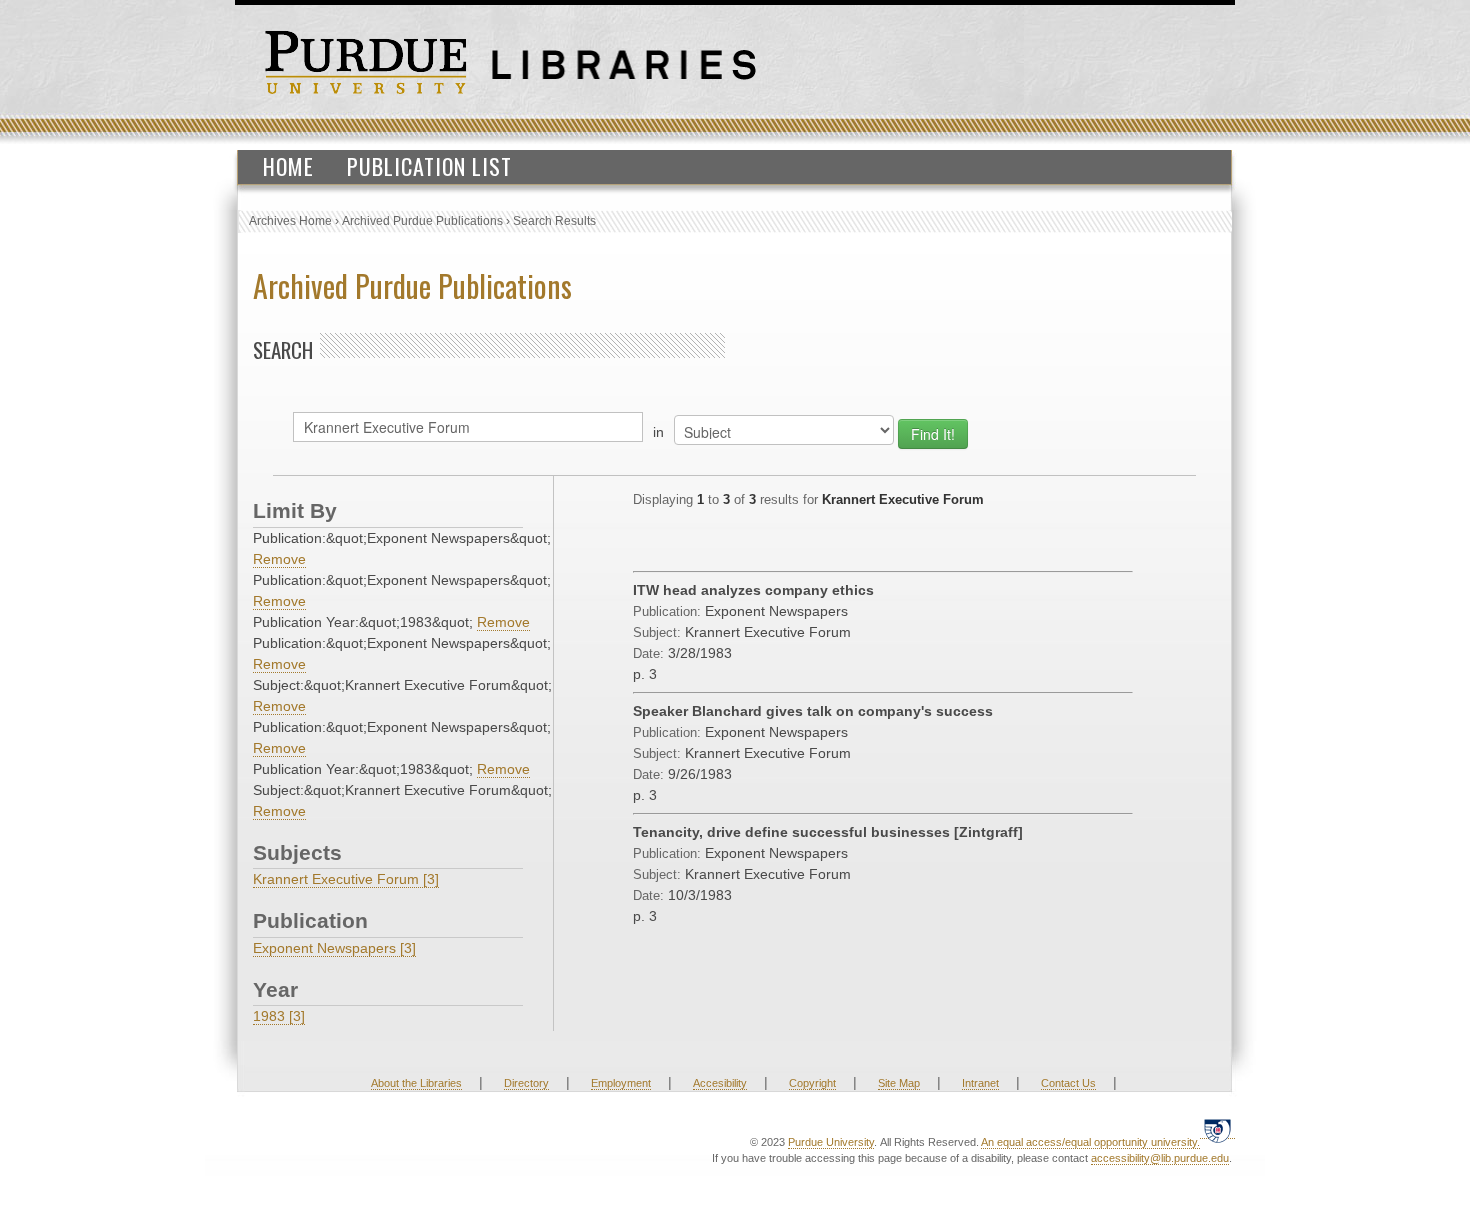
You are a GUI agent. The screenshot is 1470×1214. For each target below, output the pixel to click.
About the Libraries (416, 1083)
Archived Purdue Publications (422, 221)
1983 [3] (279, 1016)
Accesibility (720, 1083)
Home (288, 166)
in (658, 432)
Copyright (812, 1083)
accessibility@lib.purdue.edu (1160, 1158)
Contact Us (1068, 1083)
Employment (621, 1083)
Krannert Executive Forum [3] (346, 879)
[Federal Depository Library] (1217, 1130)
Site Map (899, 1083)
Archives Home (290, 221)
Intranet (980, 1083)
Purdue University (831, 1142)
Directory (526, 1083)
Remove (279, 559)
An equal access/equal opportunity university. (1090, 1142)
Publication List (429, 166)
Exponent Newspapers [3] (334, 948)
